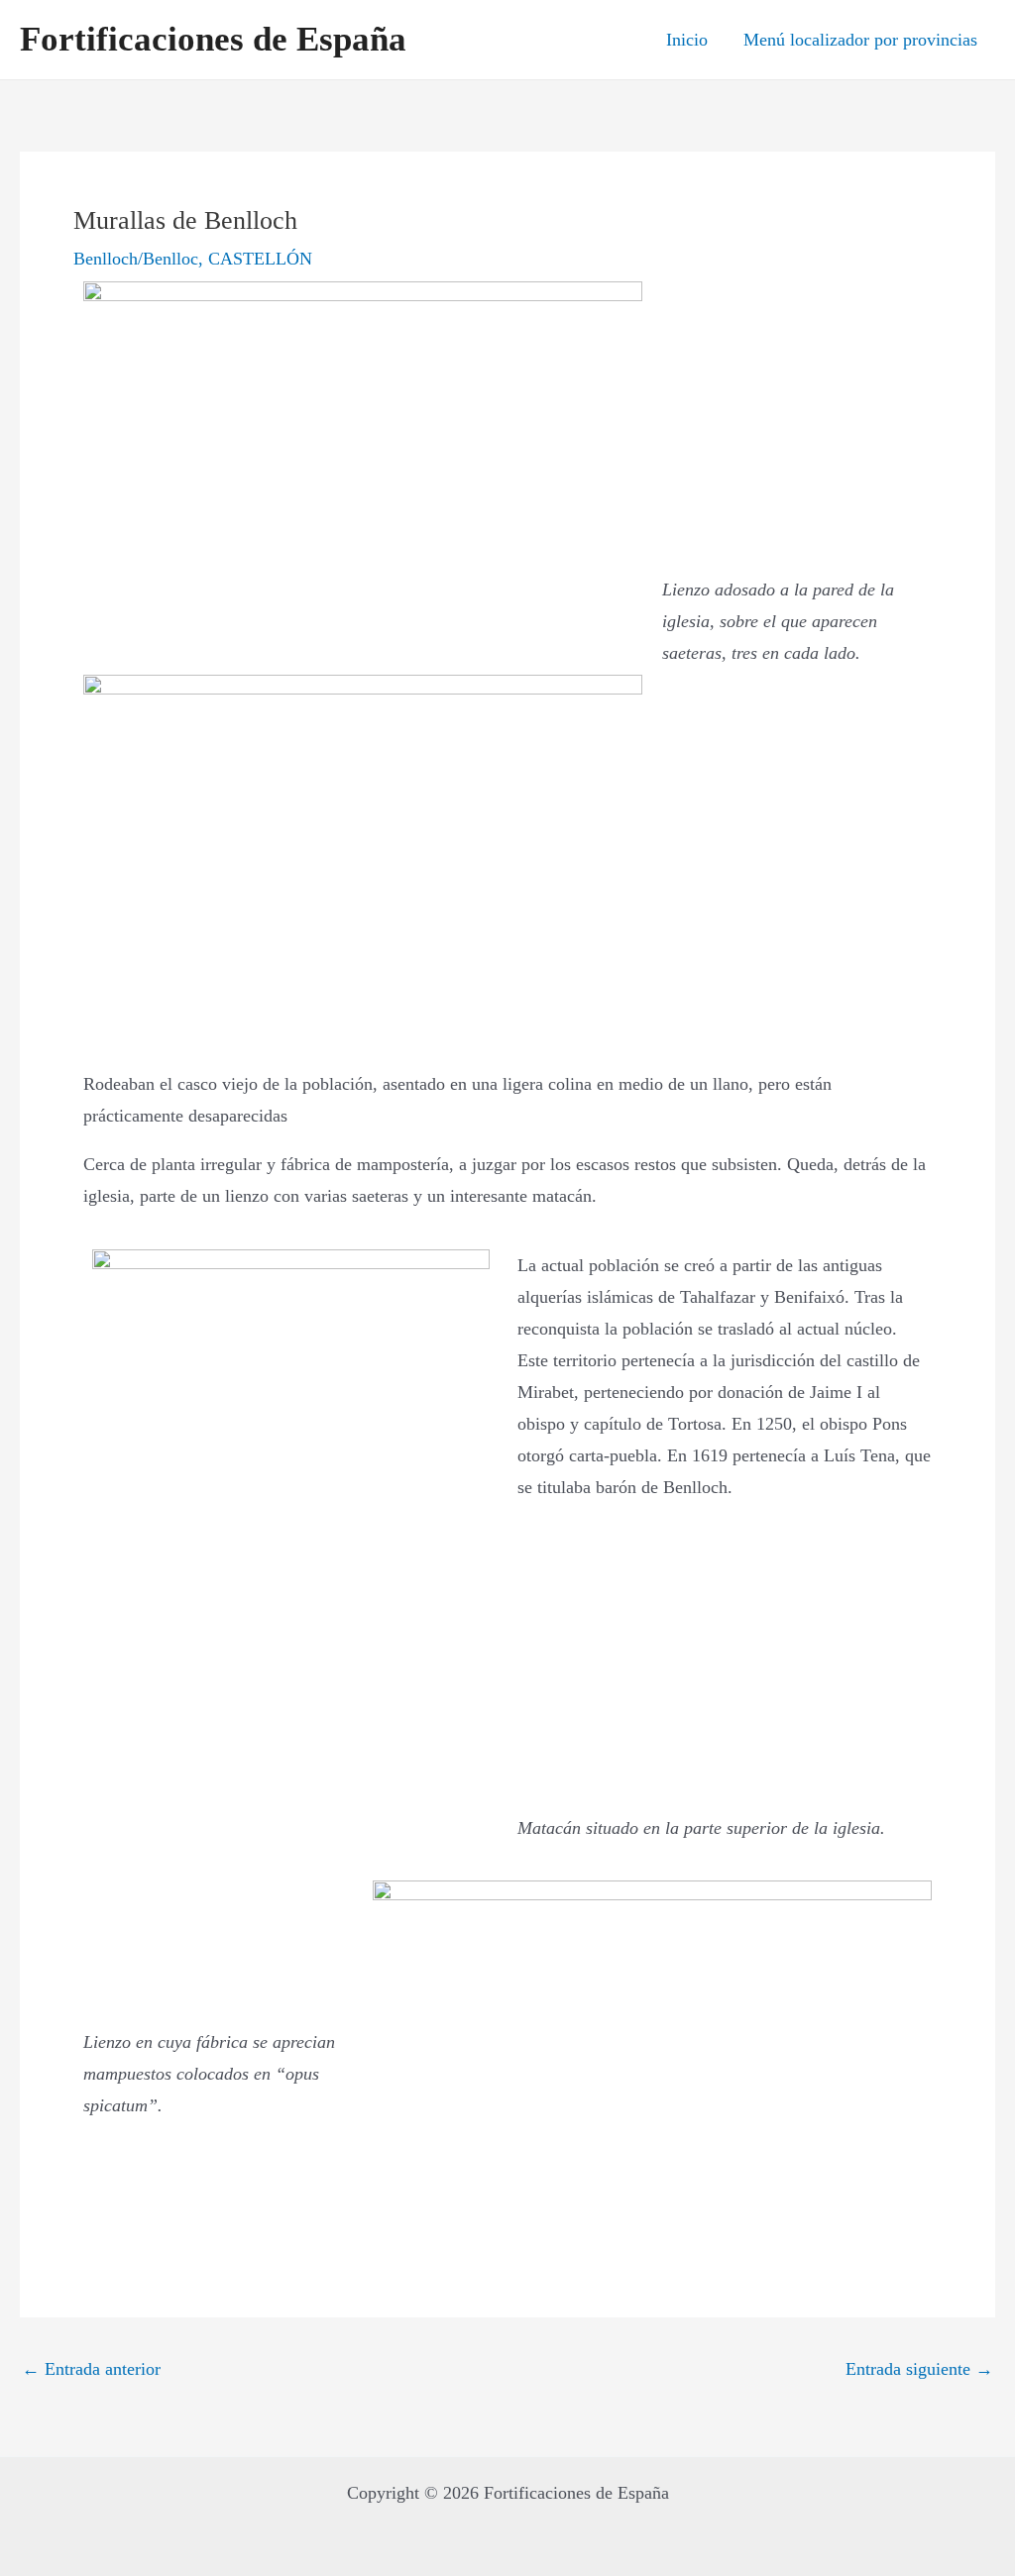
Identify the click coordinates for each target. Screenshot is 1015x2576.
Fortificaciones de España (213, 39)
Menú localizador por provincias (860, 40)
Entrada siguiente (919, 2369)
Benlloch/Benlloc (136, 259)
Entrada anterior (91, 2369)
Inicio (687, 40)
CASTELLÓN (260, 259)
